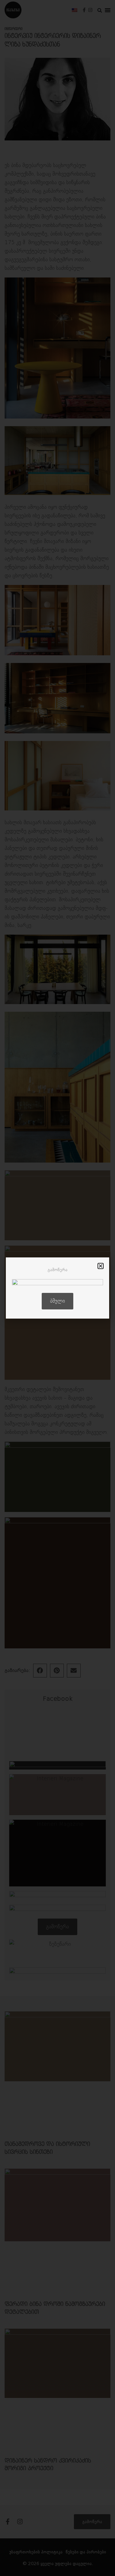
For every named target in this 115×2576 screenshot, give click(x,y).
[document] (57, 1288)
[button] (101, 1266)
